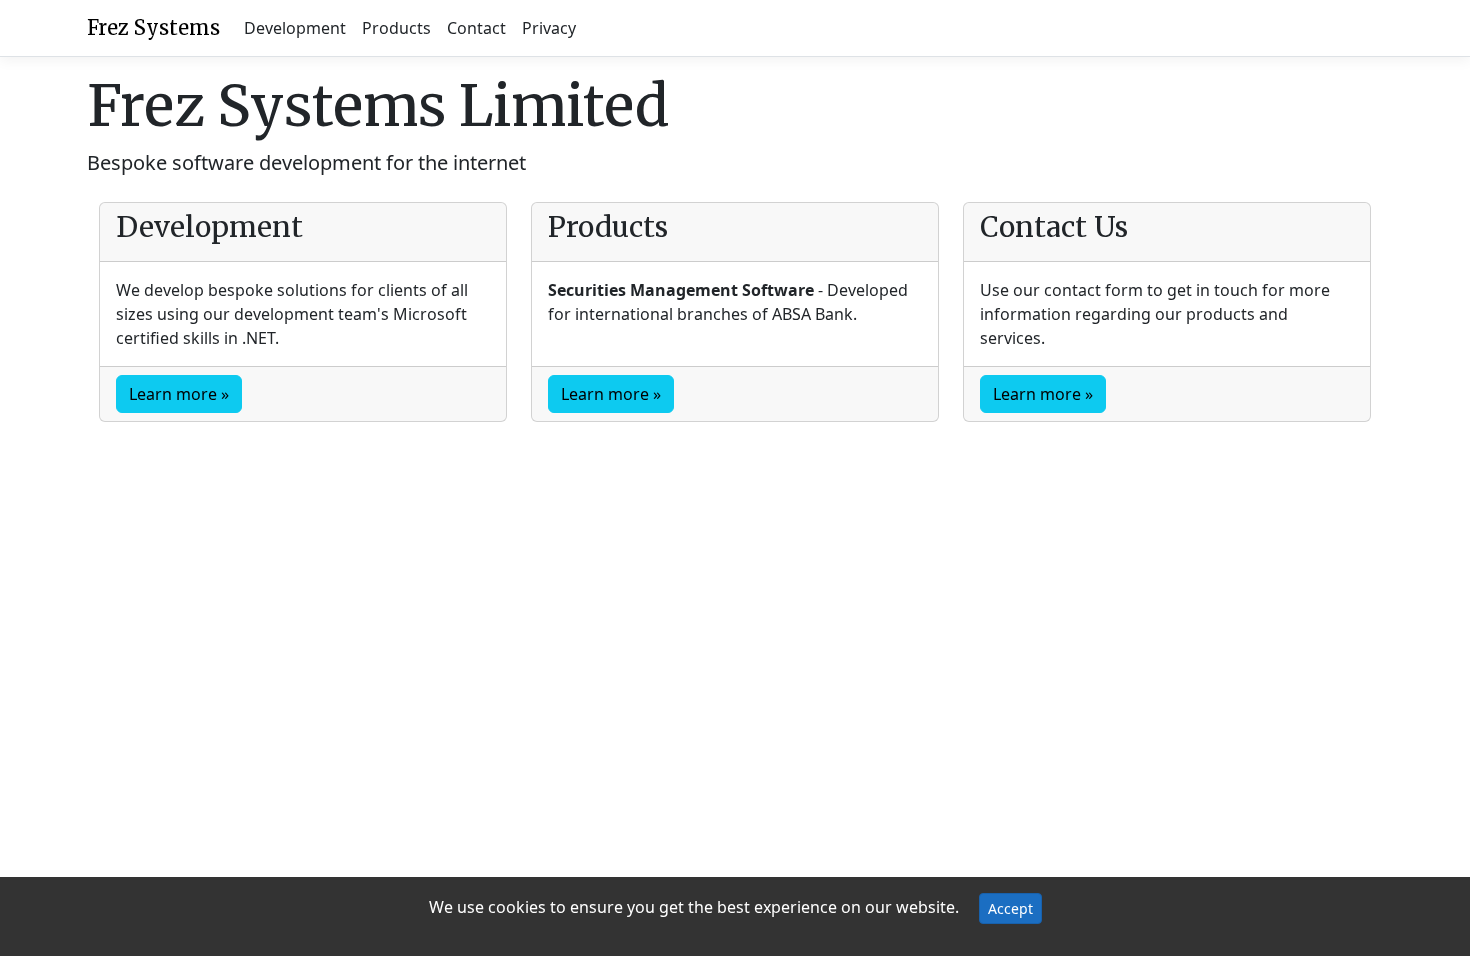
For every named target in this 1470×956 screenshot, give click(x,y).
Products (396, 28)
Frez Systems (153, 27)
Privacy (549, 28)
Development (295, 28)
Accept (1010, 908)
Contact (476, 28)
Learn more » (179, 394)
